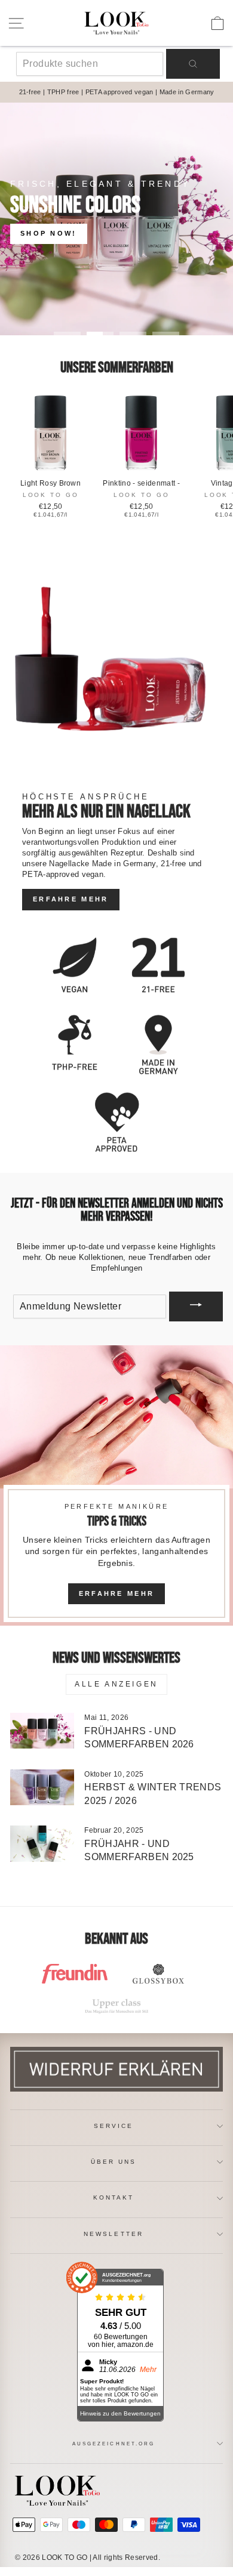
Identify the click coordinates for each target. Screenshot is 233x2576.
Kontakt (114, 2197)
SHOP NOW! (49, 233)
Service (114, 2126)
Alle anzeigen (116, 1684)
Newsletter (114, 2234)
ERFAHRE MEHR (117, 1593)
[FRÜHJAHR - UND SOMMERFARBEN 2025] (42, 1843)
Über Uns (114, 2162)
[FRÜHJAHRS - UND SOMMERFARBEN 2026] (42, 1731)
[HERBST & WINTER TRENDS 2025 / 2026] (42, 1787)
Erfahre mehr (71, 899)
